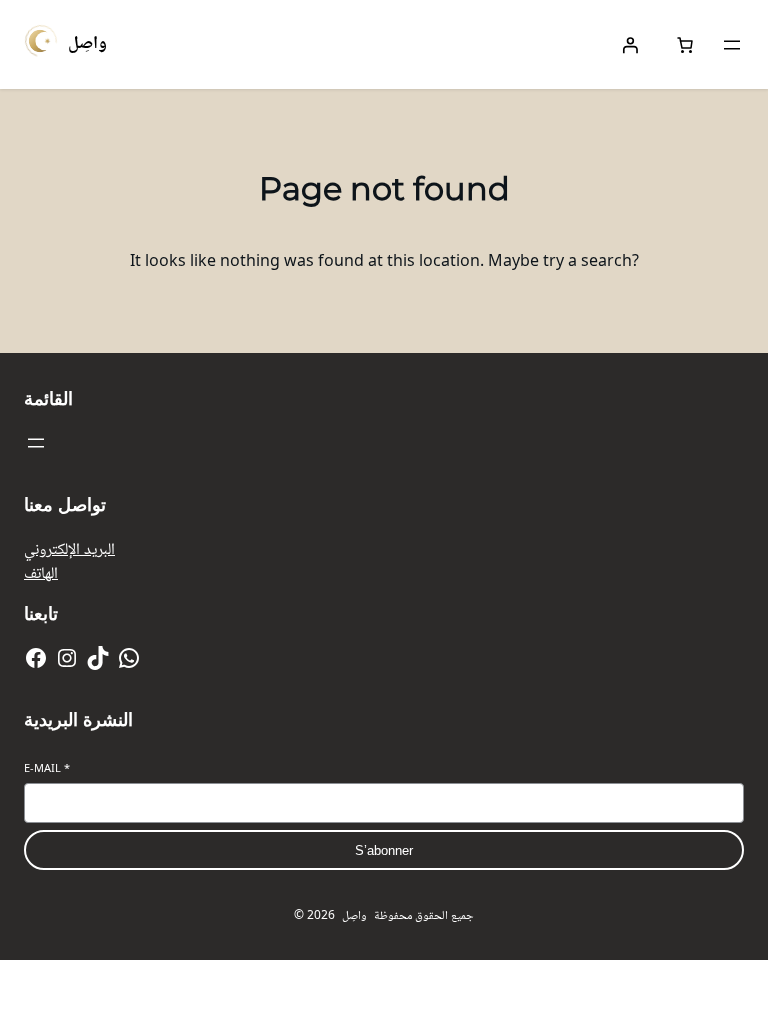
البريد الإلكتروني (69, 548)
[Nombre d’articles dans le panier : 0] (685, 45)
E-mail (47, 767)
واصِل (87, 41)
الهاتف (41, 572)
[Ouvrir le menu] (732, 45)
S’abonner (384, 850)
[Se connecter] (630, 45)
